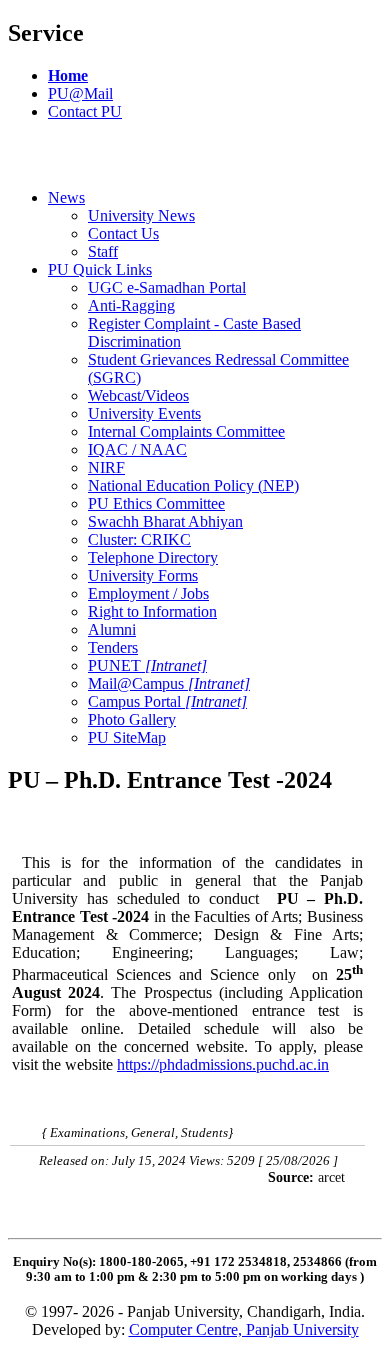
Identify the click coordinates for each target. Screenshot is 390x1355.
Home (68, 75)
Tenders (113, 647)
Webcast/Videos (138, 395)
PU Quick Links (100, 269)
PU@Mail (80, 93)
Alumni (112, 629)
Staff (103, 251)
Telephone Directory (153, 557)
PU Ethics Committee (156, 503)
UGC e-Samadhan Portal (167, 287)
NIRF (106, 467)
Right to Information (152, 611)
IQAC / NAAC (137, 449)
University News (141, 215)
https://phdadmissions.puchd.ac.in (223, 1064)
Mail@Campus (169, 683)
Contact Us (123, 233)
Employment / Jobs (148, 593)
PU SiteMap (127, 737)
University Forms (143, 575)
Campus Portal (167, 701)
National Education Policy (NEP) (193, 485)
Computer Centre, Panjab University (244, 1329)
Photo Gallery (132, 719)
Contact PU (85, 111)
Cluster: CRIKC (139, 539)
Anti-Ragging (131, 305)
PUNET (147, 665)
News (66, 197)
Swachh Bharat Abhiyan (165, 521)
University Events (144, 413)
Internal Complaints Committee (186, 431)
